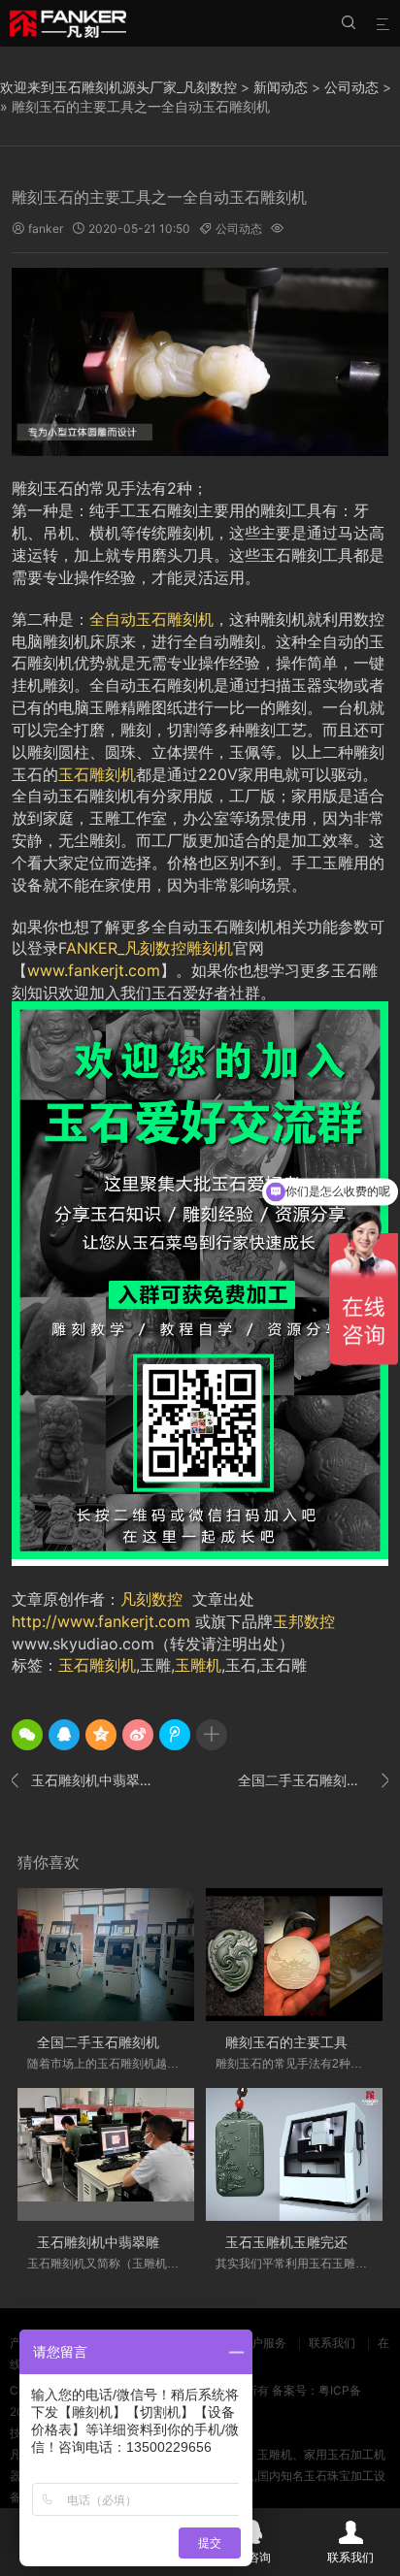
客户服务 (263, 2343)
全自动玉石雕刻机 (151, 619)
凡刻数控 (151, 1599)
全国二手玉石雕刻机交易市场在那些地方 (313, 1780)
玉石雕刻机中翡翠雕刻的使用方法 (87, 1780)
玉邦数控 (304, 1621)
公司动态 (351, 87)
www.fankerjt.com (94, 970)
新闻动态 (281, 87)
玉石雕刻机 (97, 774)
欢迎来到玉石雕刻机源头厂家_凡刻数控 (118, 87)
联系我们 (332, 2343)
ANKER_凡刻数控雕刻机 (150, 948)
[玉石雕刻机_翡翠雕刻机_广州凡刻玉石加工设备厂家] (68, 23)
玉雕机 (198, 1665)
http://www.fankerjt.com (101, 1621)
